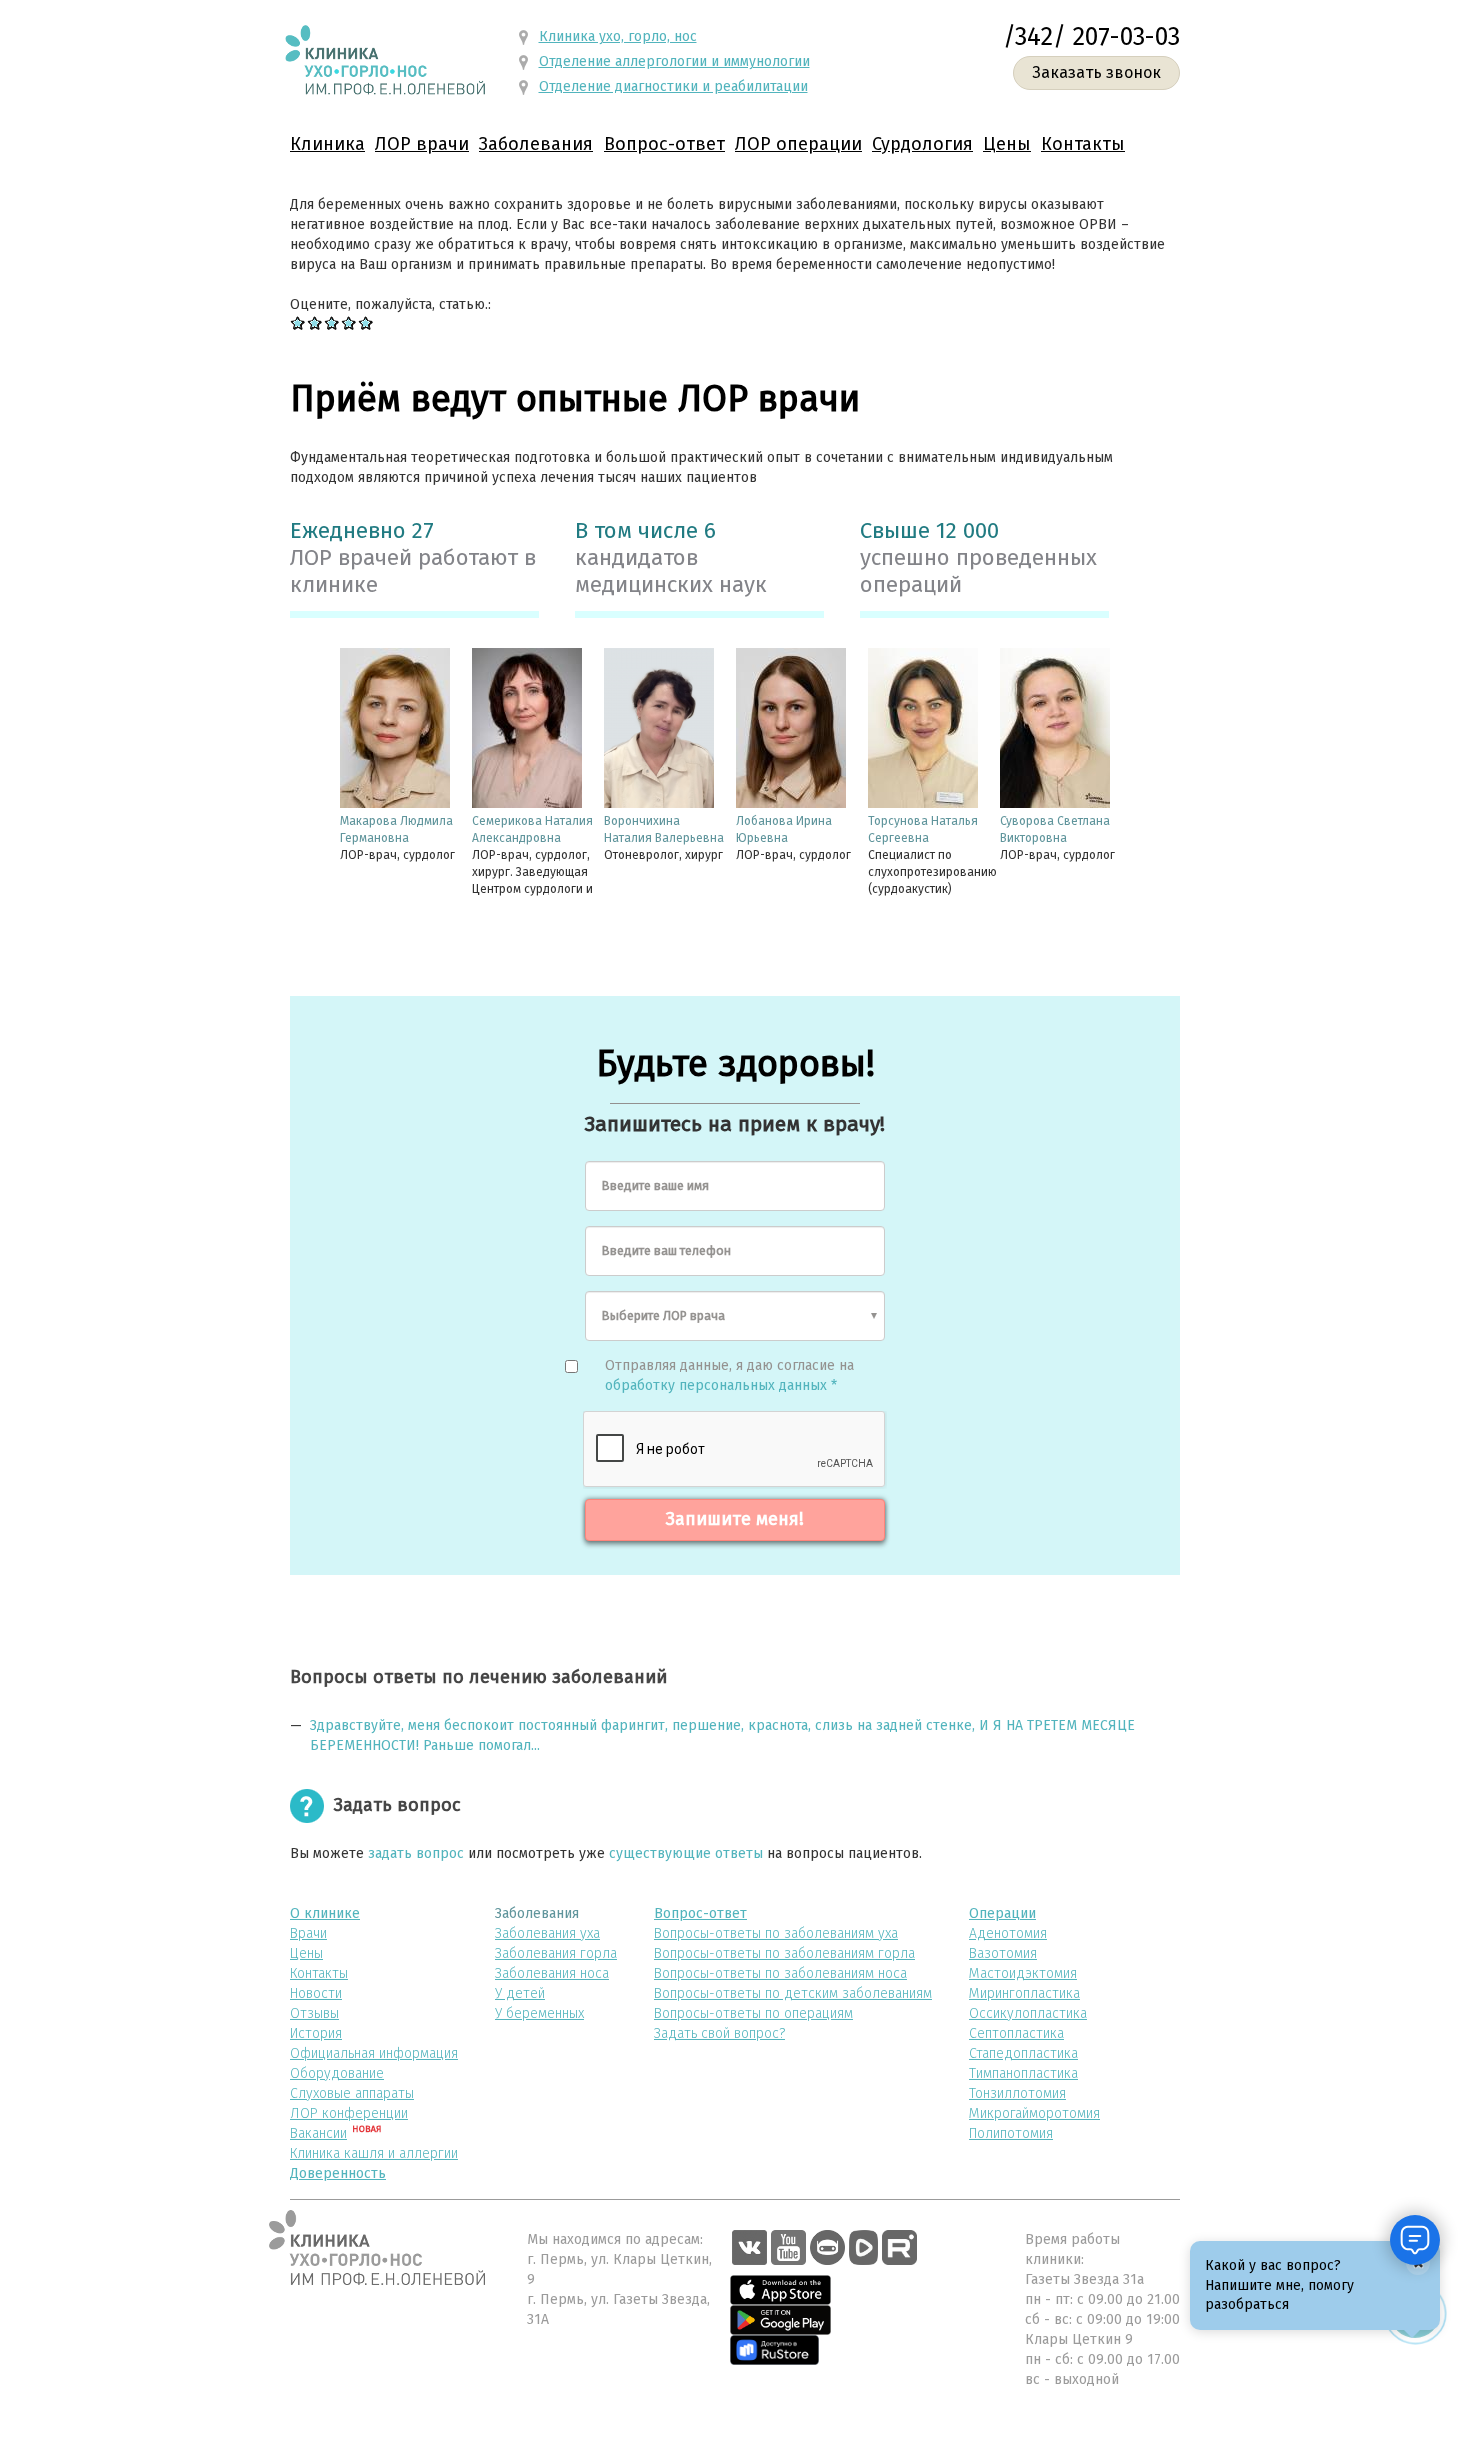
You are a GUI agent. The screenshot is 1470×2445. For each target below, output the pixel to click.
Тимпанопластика (1023, 2073)
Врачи (308, 1933)
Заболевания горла (556, 1953)
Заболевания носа (552, 1973)
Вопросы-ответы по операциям (753, 2013)
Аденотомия (1008, 1933)
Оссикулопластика (1028, 2013)
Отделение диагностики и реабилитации (673, 86)
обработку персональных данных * (721, 1385)
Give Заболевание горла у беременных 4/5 (349, 322)
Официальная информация (374, 2053)
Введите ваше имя (655, 1185)
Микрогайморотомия (1034, 2113)
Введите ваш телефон (666, 1250)
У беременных (539, 2013)
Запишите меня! (735, 1519)
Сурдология (922, 144)
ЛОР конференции (349, 2113)
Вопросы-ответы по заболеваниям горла (784, 1953)
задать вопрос (416, 1853)
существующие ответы (686, 1853)
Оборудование (337, 2073)
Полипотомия (1011, 2133)
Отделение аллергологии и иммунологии (674, 61)
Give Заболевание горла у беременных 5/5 (366, 322)
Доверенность (338, 2173)
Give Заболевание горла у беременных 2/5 (315, 322)
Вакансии (318, 2133)
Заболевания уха (547, 1933)
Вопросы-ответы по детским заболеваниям (793, 1993)
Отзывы (314, 2013)
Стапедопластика (1023, 2053)
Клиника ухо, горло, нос (618, 36)
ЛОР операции (798, 144)
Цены (1007, 144)
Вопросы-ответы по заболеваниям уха (776, 1933)
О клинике (325, 1913)
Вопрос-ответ (664, 144)
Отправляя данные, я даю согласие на (729, 1375)
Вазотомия (1003, 1953)
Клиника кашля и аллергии (374, 2153)
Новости (316, 1993)
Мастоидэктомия (1023, 1973)
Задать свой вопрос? (719, 2033)
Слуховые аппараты (352, 2093)
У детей (520, 1993)
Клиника (327, 144)
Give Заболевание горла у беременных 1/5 (298, 322)
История (316, 2033)
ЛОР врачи (422, 144)
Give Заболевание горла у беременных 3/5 (332, 322)
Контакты (1083, 144)
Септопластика (1016, 2033)
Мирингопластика (1024, 1993)
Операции (1002, 1913)
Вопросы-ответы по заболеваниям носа (780, 1973)
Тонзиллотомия (1017, 2093)
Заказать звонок (1096, 72)
